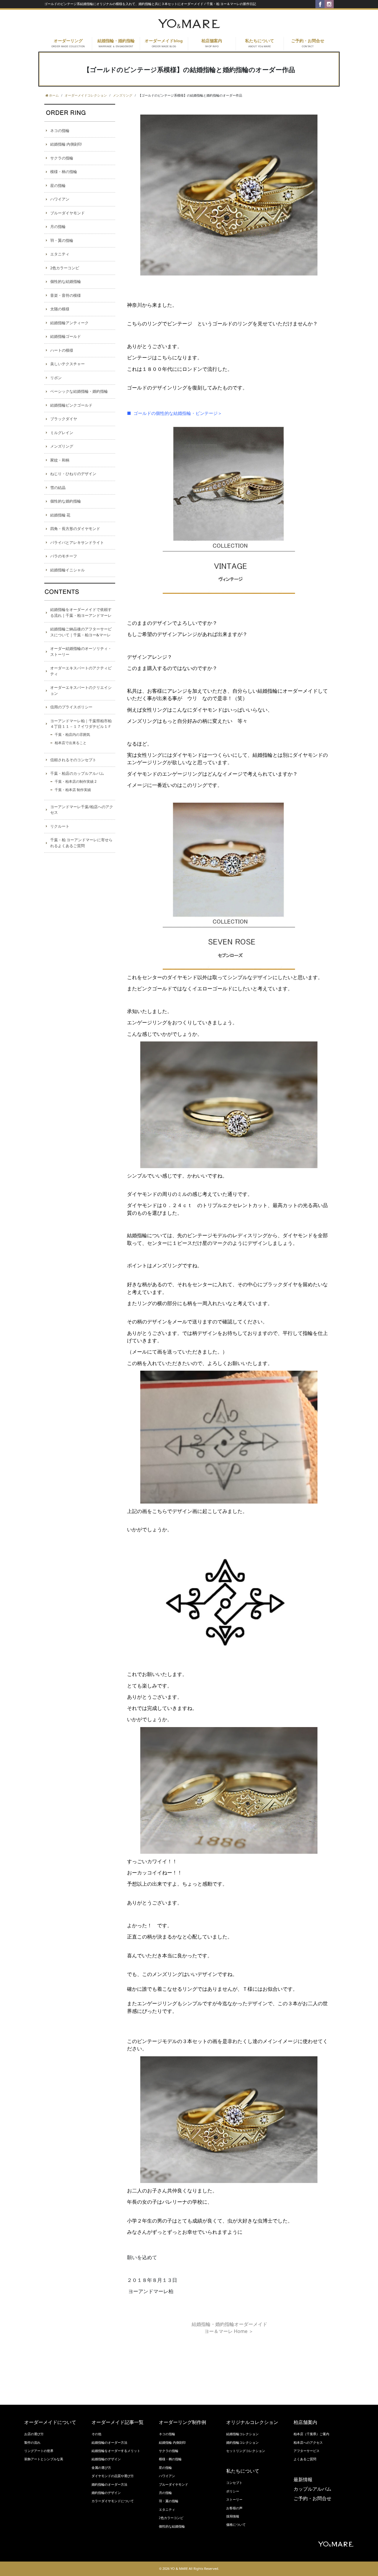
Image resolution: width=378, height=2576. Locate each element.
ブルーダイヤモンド (67, 213)
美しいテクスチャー (67, 364)
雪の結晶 (58, 488)
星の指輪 (58, 185)
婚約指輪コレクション (242, 2443)
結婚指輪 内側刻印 (66, 144)
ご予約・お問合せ (308, 43)
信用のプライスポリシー (71, 707)
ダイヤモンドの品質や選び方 (113, 2476)
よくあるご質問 (305, 2459)
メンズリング (62, 446)
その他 (96, 2434)
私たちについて (260, 43)
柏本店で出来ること (71, 743)
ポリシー (233, 2491)
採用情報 (233, 2516)
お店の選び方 (34, 2434)
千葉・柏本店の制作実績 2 (76, 781)
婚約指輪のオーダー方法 (109, 2484)
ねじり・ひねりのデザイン (73, 474)
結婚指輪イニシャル (67, 570)
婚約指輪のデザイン (106, 2493)
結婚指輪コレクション (242, 2434)
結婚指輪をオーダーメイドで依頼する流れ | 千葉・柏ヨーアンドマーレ (81, 612)
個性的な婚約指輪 (66, 501)
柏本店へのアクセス (308, 2443)
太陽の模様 (60, 309)
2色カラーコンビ (65, 268)
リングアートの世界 (39, 2451)
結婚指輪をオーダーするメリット (116, 2451)
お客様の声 (234, 2508)
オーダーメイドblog (164, 43)
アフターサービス (307, 2451)
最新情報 (303, 2480)
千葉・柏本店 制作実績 (73, 790)
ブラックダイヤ (64, 419)
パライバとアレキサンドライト (77, 542)
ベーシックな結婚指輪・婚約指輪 (79, 391)
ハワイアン (60, 199)
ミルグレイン (62, 433)
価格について (236, 2525)
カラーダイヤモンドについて (113, 2501)
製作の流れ (32, 2443)
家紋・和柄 (60, 460)
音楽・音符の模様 (66, 295)
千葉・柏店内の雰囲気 (72, 735)
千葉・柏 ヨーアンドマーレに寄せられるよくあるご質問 (81, 843)
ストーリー (234, 2500)
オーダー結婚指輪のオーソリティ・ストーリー (81, 651)
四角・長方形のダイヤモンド (75, 529)
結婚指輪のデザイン (106, 2459)
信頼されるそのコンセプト (73, 760)
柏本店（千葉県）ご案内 (311, 2434)
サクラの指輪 (62, 158)
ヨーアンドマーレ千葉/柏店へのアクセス (82, 810)
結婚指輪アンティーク (69, 323)
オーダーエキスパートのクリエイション (81, 690)
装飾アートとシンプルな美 (44, 2459)
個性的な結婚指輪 (66, 281)
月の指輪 (58, 226)
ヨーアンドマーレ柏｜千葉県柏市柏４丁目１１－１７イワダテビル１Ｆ (81, 724)
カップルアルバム (312, 2489)
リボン (56, 378)
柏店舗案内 (212, 43)
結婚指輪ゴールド (66, 336)
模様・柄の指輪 (64, 172)
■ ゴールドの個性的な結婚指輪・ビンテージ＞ (175, 413)
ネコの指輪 (60, 131)
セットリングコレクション (246, 2451)
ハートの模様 (62, 350)
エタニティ (60, 254)
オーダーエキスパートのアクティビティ (81, 671)
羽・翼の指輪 (62, 240)
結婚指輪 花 (60, 515)
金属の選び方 (101, 2468)
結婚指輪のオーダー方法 (109, 2443)
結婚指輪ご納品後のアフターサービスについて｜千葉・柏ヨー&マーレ (81, 632)
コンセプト (234, 2483)
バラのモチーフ (64, 556)
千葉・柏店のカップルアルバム (77, 773)
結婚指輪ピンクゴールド (71, 405)
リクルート (60, 826)
